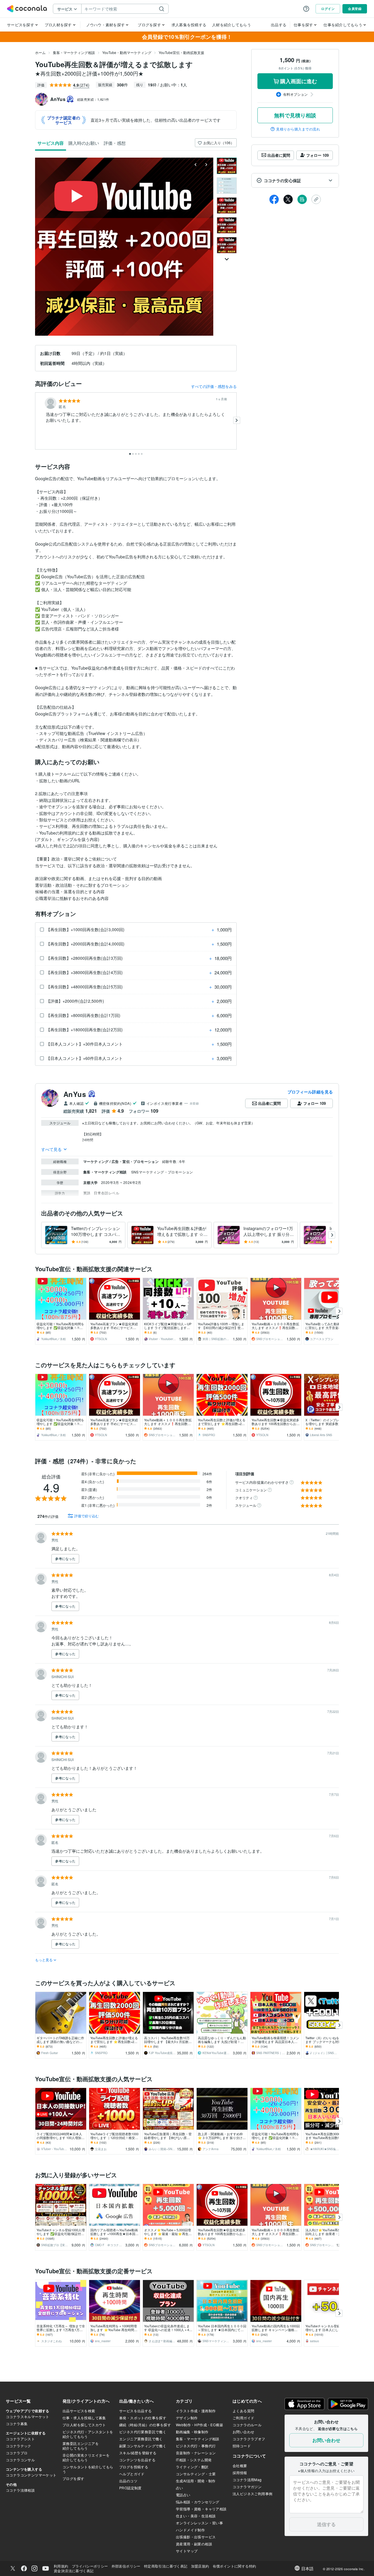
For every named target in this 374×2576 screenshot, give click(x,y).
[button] (295, 180)
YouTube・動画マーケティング (127, 52)
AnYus (75, 1094)
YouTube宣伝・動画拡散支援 (181, 52)
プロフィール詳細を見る (310, 1092)
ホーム (40, 52)
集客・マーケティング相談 (74, 52)
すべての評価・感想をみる (214, 386)
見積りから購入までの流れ (298, 129)
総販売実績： (93, 99)
